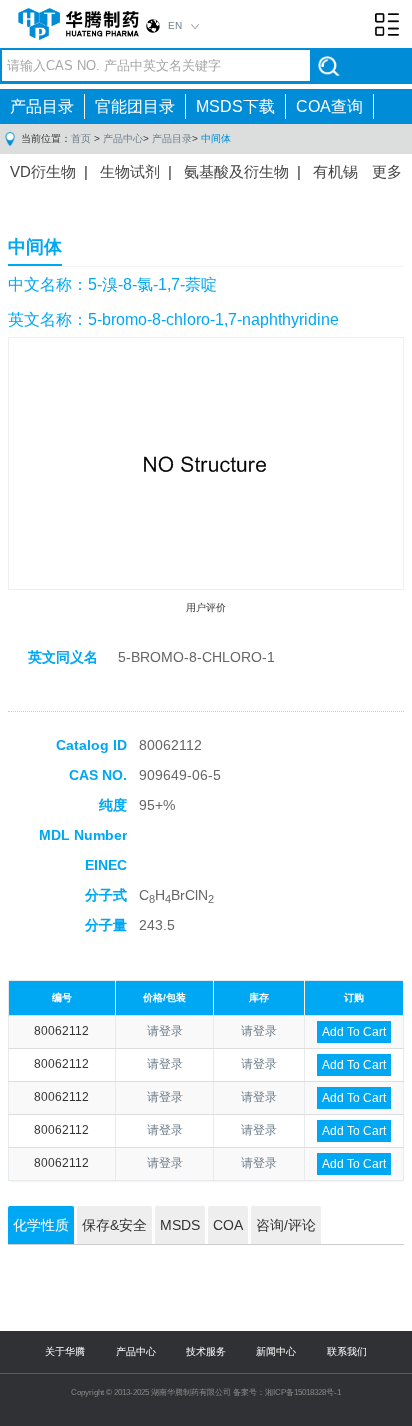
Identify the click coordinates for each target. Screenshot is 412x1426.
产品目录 (42, 106)
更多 (387, 171)
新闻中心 (276, 1351)
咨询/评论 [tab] (286, 1225)
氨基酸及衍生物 (236, 171)
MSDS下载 (235, 106)
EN (175, 25)
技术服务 (206, 1351)
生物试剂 (130, 171)
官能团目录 (135, 106)
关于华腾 (65, 1351)
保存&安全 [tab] (114, 1225)
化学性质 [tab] (41, 1225)
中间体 (216, 138)
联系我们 (347, 1351)
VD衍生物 (43, 171)
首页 (81, 138)
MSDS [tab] (180, 1225)
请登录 (165, 1031)
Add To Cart (354, 1032)
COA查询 (329, 106)
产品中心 (123, 138)
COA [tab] (228, 1225)
